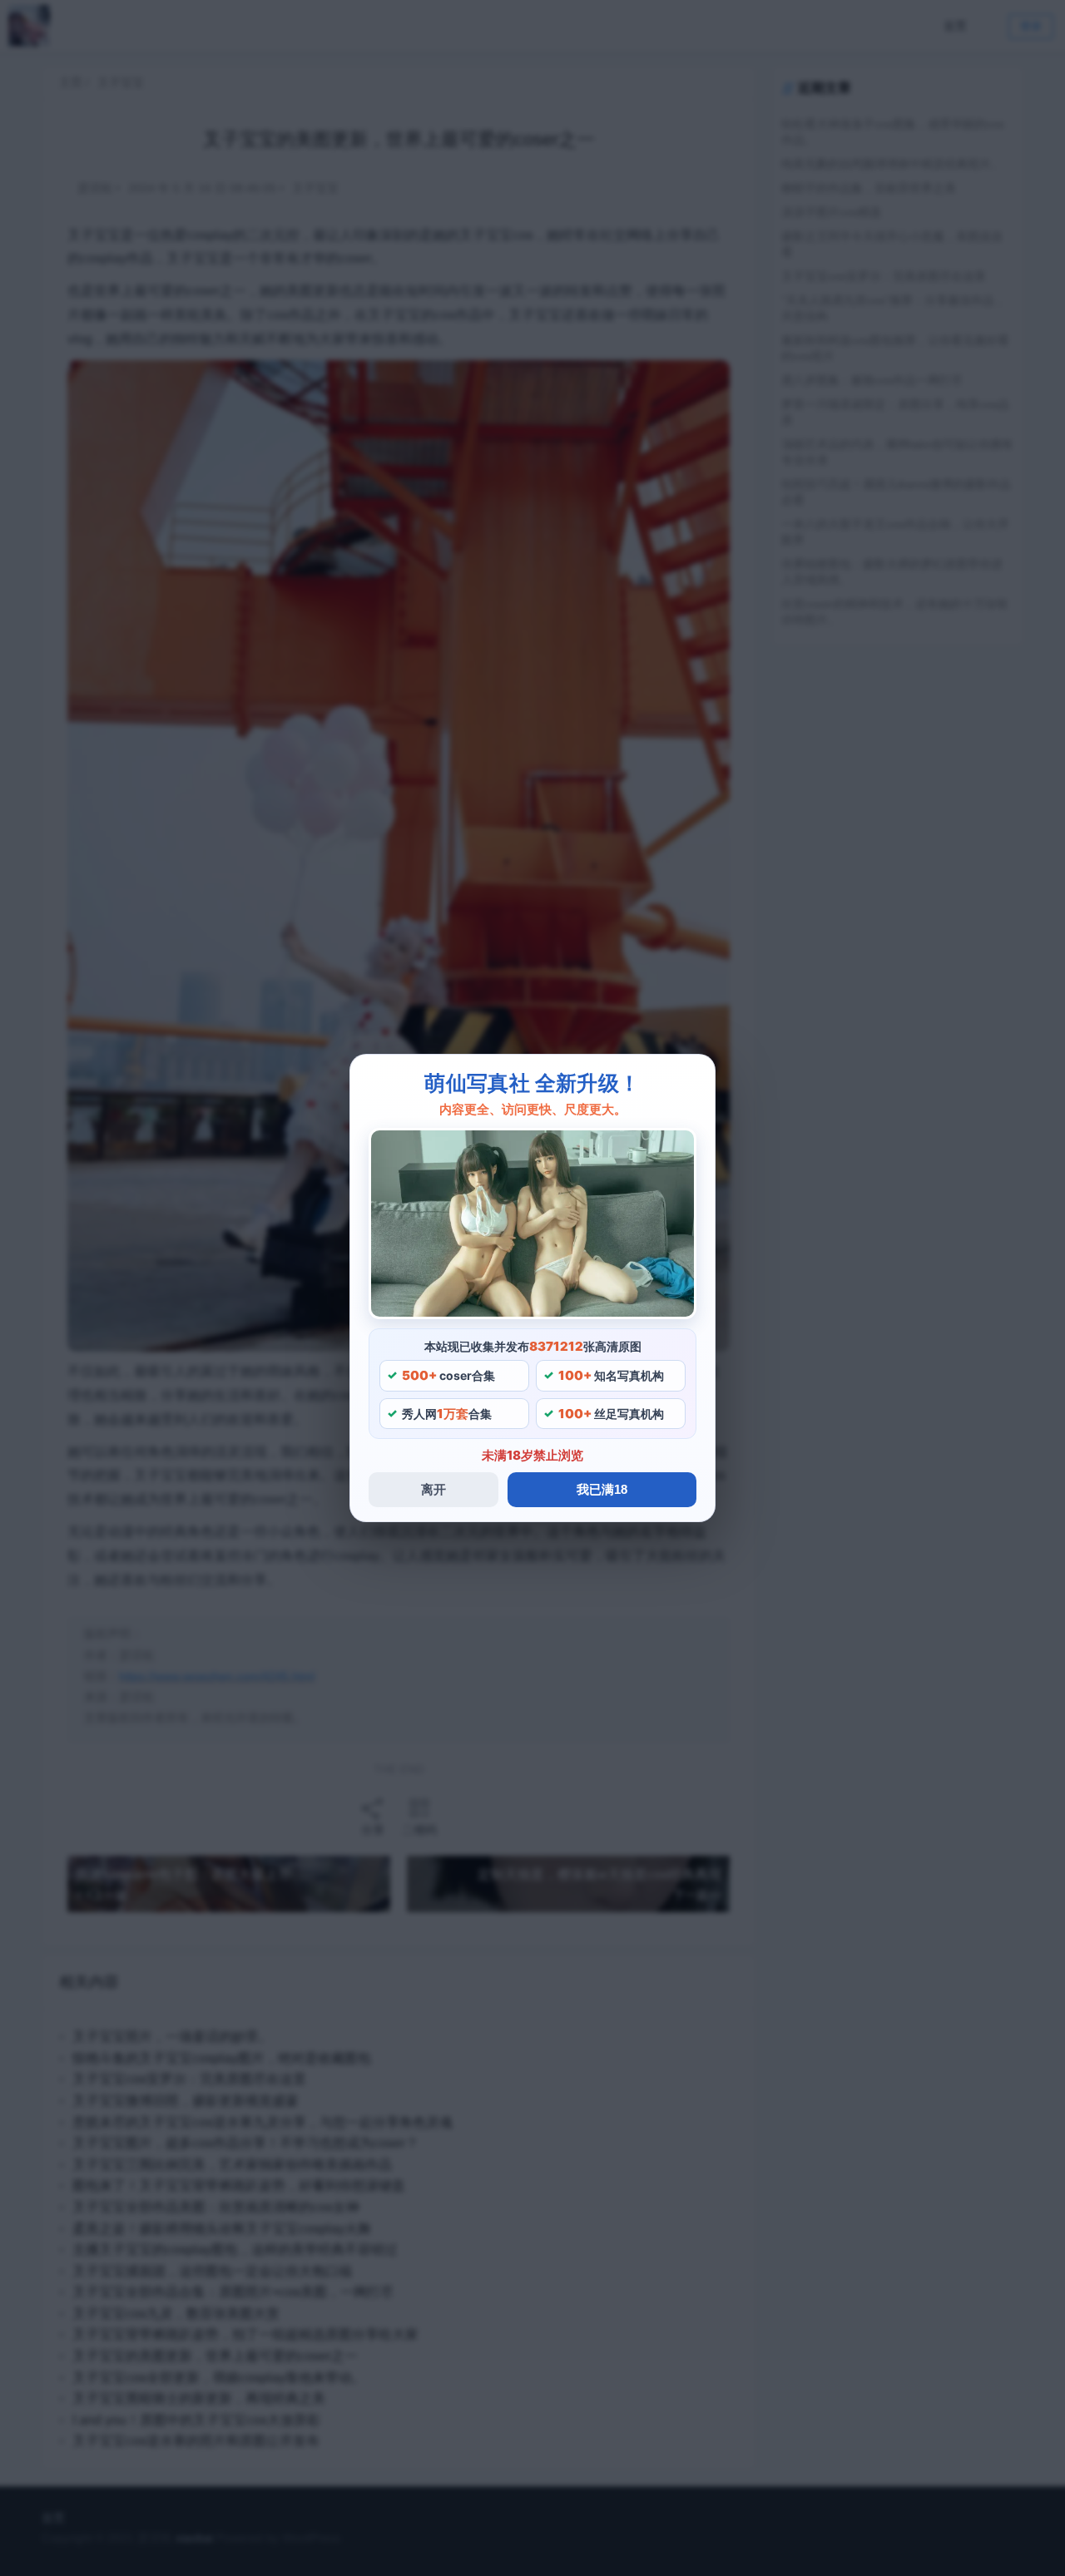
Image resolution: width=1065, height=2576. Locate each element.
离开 (433, 1489)
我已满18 (602, 1489)
